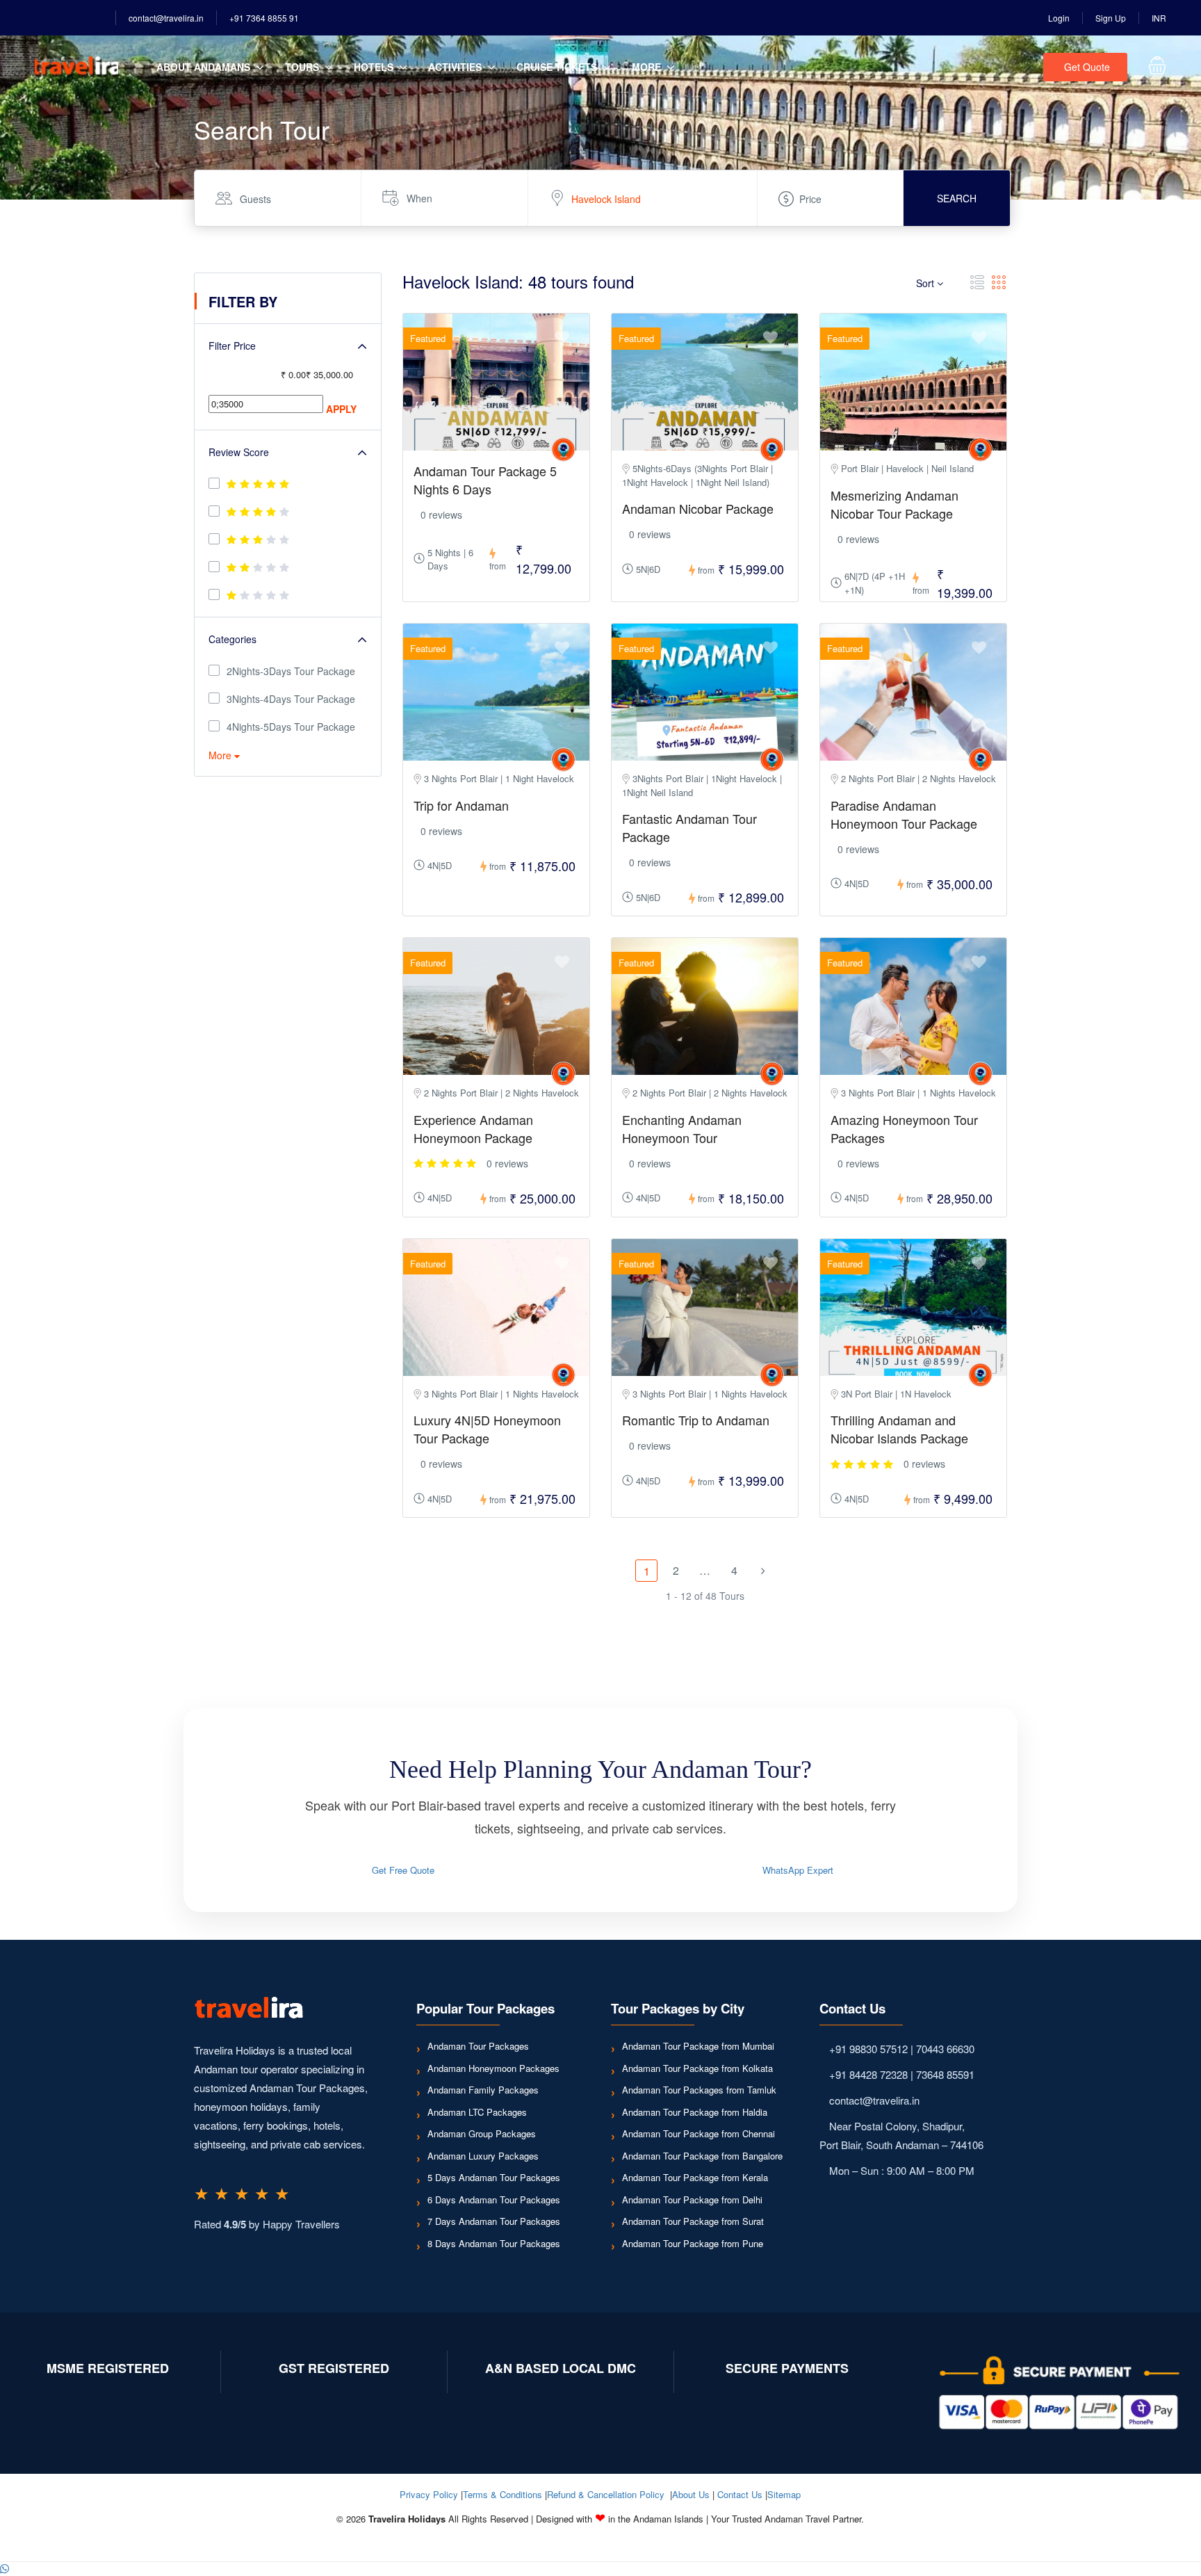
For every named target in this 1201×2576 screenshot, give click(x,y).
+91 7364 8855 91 (264, 18)
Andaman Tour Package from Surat (693, 2221)
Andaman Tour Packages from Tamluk (699, 2090)
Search (957, 198)
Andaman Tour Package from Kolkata (697, 2068)
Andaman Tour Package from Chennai (698, 2133)
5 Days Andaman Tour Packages (494, 2177)
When (419, 198)
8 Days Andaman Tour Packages (494, 2243)
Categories (232, 639)
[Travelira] (563, 449)
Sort (926, 283)
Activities (455, 67)
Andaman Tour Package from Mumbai (698, 2046)
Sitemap (784, 2494)
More (646, 67)
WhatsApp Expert (798, 1870)
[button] (5, 2569)
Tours (302, 67)
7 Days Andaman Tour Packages (494, 2221)
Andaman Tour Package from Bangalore (702, 2156)
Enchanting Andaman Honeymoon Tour (682, 1128)
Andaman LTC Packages (477, 2112)
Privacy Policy (429, 2494)
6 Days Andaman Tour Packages (494, 2200)
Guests (255, 199)
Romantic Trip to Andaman (696, 1420)
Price (810, 199)
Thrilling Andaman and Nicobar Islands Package (899, 1429)
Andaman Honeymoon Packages (493, 2068)
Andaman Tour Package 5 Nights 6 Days (485, 480)
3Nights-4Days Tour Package (291, 699)
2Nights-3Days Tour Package (291, 671)
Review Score (239, 452)
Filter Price (232, 346)
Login (1059, 18)
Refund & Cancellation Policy (606, 2494)
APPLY (341, 409)
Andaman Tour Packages (478, 2046)
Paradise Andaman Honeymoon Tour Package (904, 814)
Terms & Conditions (503, 2494)
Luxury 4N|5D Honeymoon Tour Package (487, 1429)
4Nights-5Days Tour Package (291, 727)
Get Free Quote (403, 1870)
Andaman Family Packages (483, 2090)
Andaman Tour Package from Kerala (695, 2177)
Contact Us (740, 2494)
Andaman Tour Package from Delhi (692, 2200)
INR (1159, 18)
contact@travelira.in (166, 18)
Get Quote (1087, 67)
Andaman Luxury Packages (483, 2156)
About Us (691, 2494)
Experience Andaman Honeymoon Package (473, 1128)
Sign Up (1111, 18)
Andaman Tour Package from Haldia (695, 2112)
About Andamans (203, 67)
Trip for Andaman (461, 805)
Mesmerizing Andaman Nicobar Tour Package (894, 504)
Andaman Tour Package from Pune (693, 2243)
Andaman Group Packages (482, 2133)
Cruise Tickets (557, 67)
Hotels (374, 67)
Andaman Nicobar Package (698, 508)
